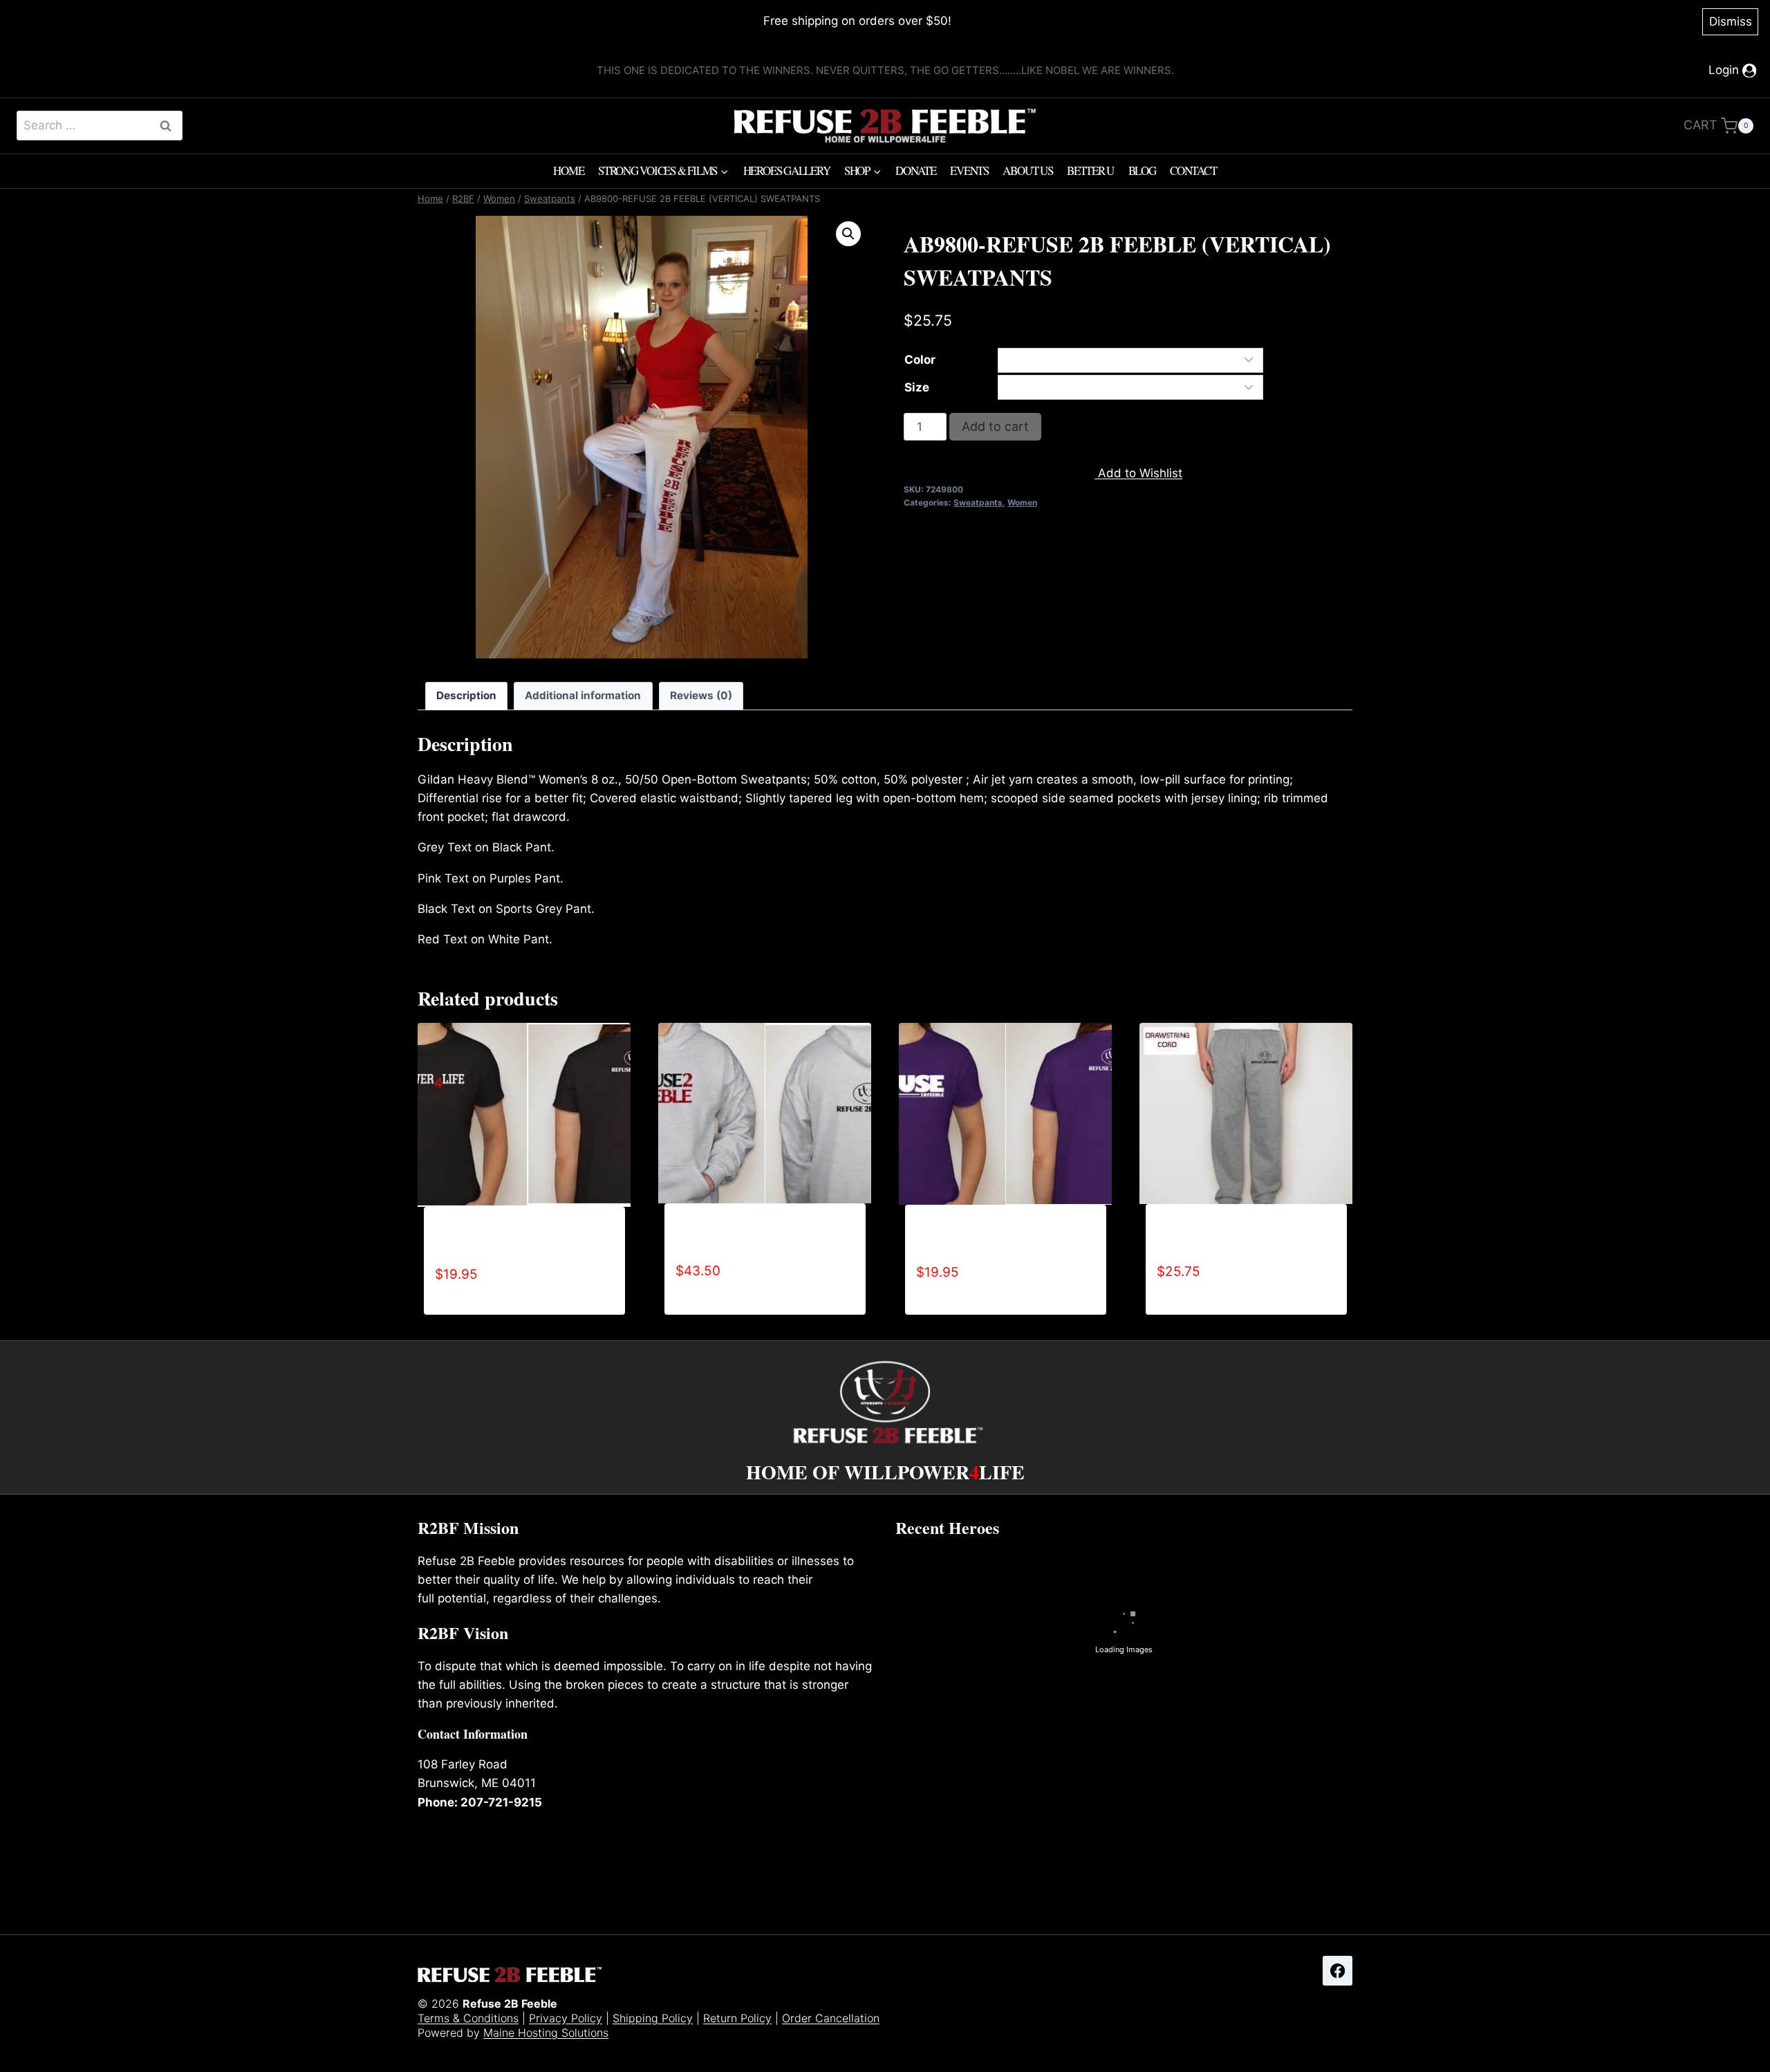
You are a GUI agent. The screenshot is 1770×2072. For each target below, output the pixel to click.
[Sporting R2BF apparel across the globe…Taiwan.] (1278, 1805)
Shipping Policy (653, 2018)
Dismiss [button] (1731, 21)
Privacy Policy (566, 2018)
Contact (1193, 170)
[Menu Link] (642, 437)
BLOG (1142, 170)
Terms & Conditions (468, 2018)
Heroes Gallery (787, 170)
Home (568, 170)
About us (1027, 170)
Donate (916, 170)
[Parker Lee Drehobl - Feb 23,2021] (969, 1806)
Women (1022, 502)
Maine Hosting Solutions (546, 2033)
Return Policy (737, 2018)
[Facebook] (1338, 1971)
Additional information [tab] (583, 695)
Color (920, 360)
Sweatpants (978, 502)
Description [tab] (466, 695)
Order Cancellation (831, 2018)
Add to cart (995, 426)
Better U (1090, 170)
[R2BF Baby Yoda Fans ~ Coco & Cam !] (1124, 1805)
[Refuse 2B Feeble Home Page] (885, 126)
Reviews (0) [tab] (701, 695)
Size (917, 387)
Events (969, 170)
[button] (848, 234)
